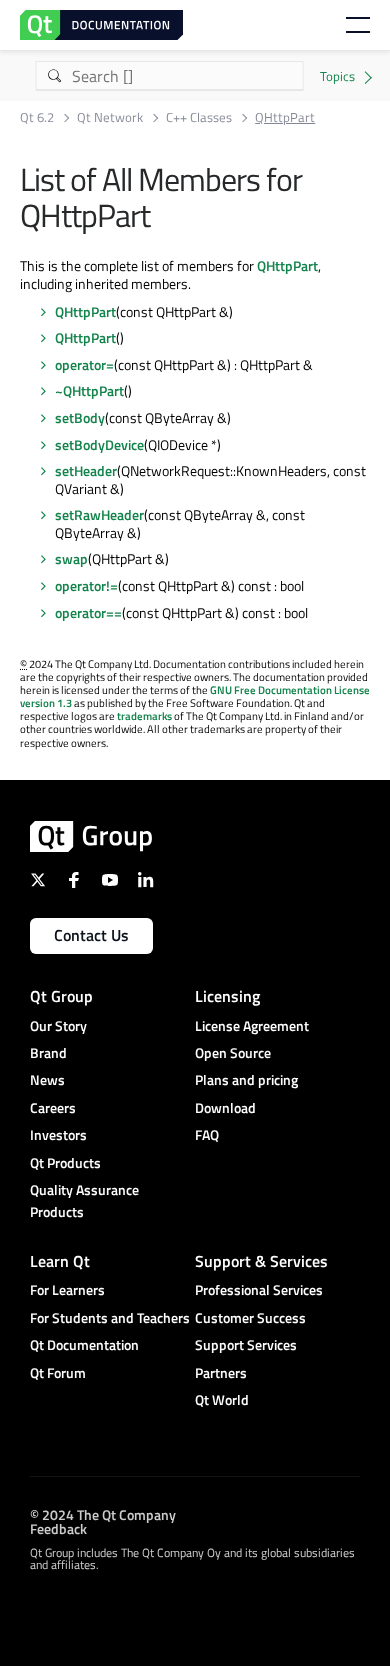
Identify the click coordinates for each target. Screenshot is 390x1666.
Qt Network (110, 117)
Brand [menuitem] (48, 1052)
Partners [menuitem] (221, 1372)
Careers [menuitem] (53, 1107)
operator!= (86, 585)
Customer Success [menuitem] (250, 1317)
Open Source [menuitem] (233, 1052)
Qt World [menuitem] (222, 1399)
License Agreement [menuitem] (252, 1025)
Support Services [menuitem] (246, 1344)
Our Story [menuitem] (58, 1025)
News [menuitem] (47, 1079)
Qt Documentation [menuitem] (84, 1344)
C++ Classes (199, 117)
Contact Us (91, 935)
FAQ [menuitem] (207, 1134)
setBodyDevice (99, 444)
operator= (84, 364)
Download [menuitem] (225, 1107)
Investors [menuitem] (58, 1134)
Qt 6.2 (37, 117)
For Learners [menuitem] (67, 1289)
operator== (88, 612)
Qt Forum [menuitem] (58, 1372)
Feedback (58, 1527)
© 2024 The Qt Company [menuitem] (103, 1513)
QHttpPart (287, 265)
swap (71, 558)
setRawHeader (99, 514)
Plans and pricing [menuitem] (246, 1079)
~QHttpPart (89, 390)
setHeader (86, 470)
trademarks (144, 716)
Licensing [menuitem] (227, 996)
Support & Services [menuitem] (261, 1261)
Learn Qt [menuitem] (60, 1261)
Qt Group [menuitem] (61, 996)
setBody (80, 417)
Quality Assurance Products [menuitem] (84, 1200)
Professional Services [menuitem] (259, 1289)
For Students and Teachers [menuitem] (110, 1317)
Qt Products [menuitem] (65, 1162)
